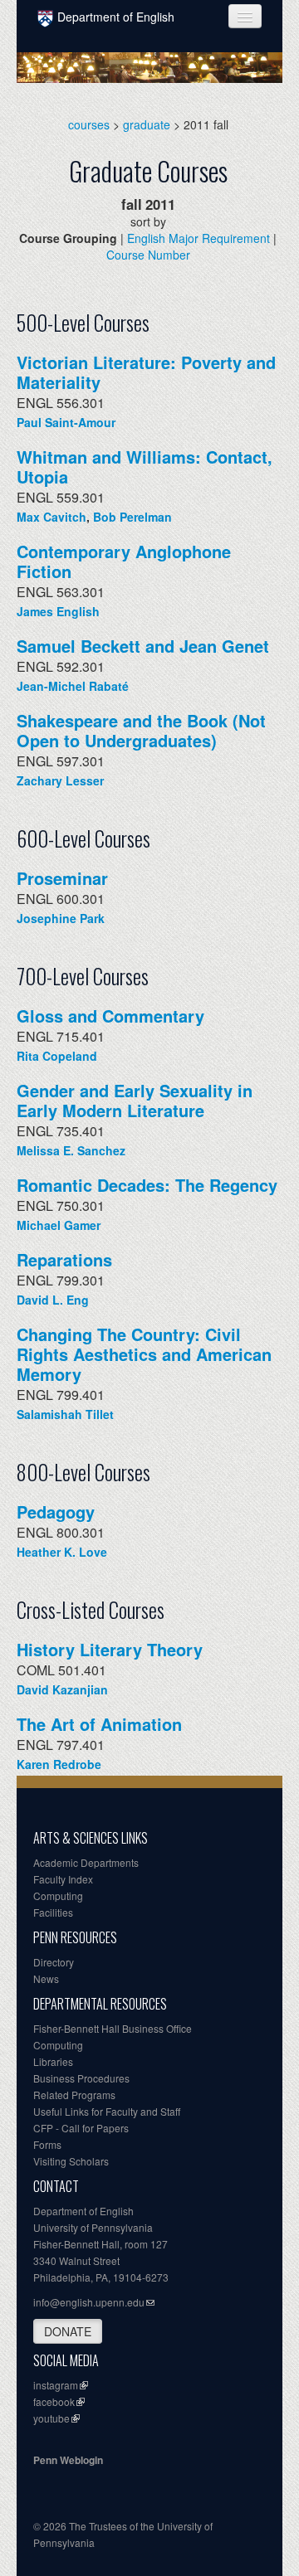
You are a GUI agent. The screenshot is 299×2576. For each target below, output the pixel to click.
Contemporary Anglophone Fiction (124, 561)
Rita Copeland (57, 1056)
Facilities (53, 1912)
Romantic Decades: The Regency (147, 1185)
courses (89, 124)
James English (58, 611)
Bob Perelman (132, 517)
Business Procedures (81, 2078)
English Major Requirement (199, 238)
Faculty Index (63, 1879)
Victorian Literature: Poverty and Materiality (146, 372)
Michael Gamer (59, 1225)
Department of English (116, 17)
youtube (51, 2418)
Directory (54, 1962)
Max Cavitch (51, 517)
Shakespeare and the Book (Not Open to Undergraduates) (141, 730)
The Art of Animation (99, 1724)
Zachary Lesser (60, 780)
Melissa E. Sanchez (71, 1150)
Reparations (64, 1259)
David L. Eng (53, 1300)
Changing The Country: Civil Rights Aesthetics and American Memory (144, 1354)
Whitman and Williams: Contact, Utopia (145, 467)
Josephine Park (61, 918)
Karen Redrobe (59, 1764)
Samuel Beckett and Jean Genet (143, 646)
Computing (58, 1896)
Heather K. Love (62, 1552)
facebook (54, 2401)
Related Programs (74, 2095)
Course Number (148, 255)
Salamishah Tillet (65, 1414)
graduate (147, 124)
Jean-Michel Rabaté (73, 686)
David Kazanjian (62, 1689)
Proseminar (62, 878)
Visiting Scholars (71, 2161)
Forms (47, 2144)
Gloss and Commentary (110, 1016)
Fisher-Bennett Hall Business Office (113, 2028)
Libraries (53, 2061)
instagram (56, 2385)
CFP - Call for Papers (81, 2128)
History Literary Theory (110, 1649)
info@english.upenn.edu (89, 2302)
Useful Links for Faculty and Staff (107, 2111)
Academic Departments (86, 1862)
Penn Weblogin (68, 2460)
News (46, 1978)
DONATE (68, 2331)
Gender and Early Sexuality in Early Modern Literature (135, 1100)
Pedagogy (56, 1512)
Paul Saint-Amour (66, 422)
